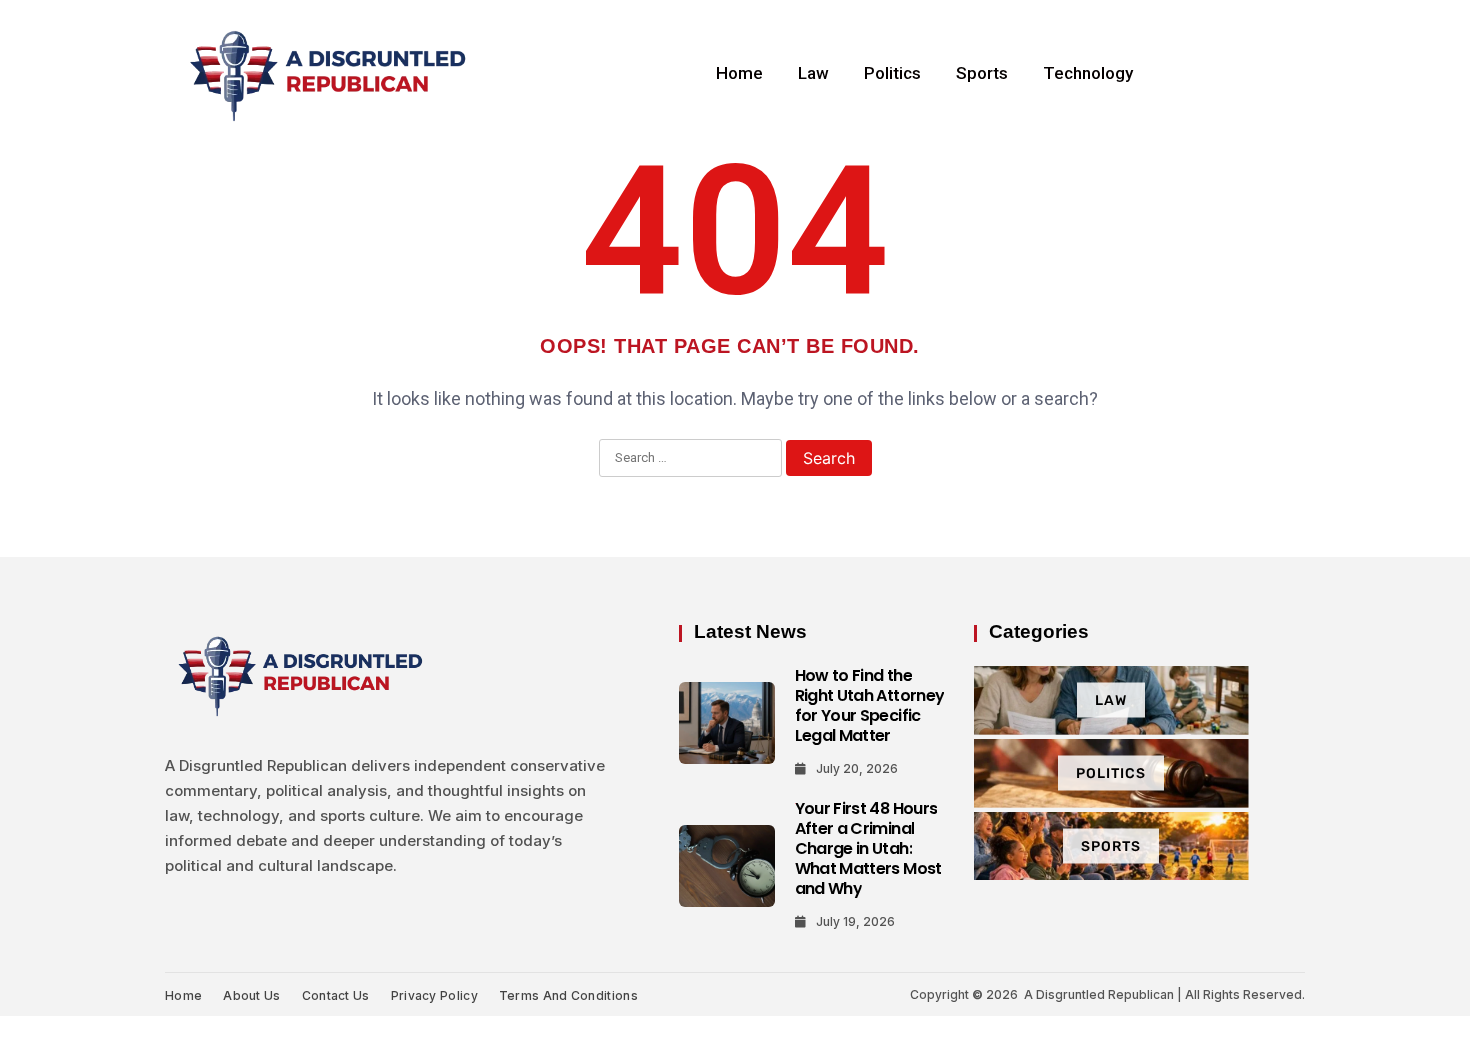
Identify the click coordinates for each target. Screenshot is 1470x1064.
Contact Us (336, 995)
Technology (1088, 73)
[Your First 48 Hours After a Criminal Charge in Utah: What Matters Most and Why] (727, 866)
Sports (982, 73)
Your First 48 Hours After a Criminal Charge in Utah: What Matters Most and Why (868, 848)
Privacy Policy (434, 995)
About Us (251, 995)
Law (813, 73)
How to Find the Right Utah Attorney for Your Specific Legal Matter (870, 705)
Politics (892, 73)
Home (739, 73)
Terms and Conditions (568, 995)
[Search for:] (690, 459)
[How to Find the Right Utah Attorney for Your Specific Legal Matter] (727, 723)
